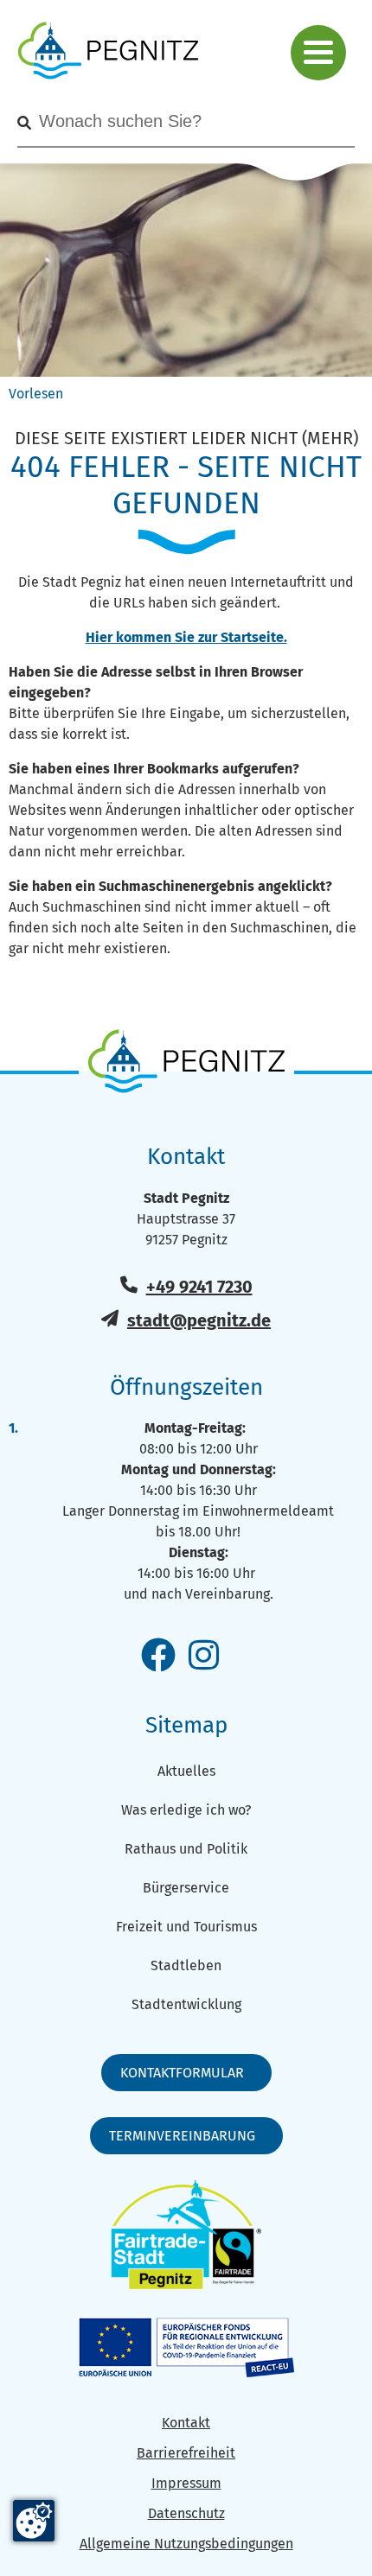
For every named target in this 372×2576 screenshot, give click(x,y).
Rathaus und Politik (186, 1849)
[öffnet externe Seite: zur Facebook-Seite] (158, 1657)
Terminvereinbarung (182, 2136)
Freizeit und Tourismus (186, 1927)
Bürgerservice (186, 1888)
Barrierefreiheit (186, 2453)
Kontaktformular (182, 2073)
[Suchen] (24, 123)
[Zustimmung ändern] (34, 2521)
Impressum (186, 2483)
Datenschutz (186, 2513)
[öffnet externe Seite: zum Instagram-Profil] (204, 1657)
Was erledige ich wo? (186, 1810)
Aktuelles (186, 1771)
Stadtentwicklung (186, 2004)
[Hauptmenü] (318, 53)
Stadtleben (186, 1965)
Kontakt (186, 2423)
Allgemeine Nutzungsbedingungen (186, 2544)
